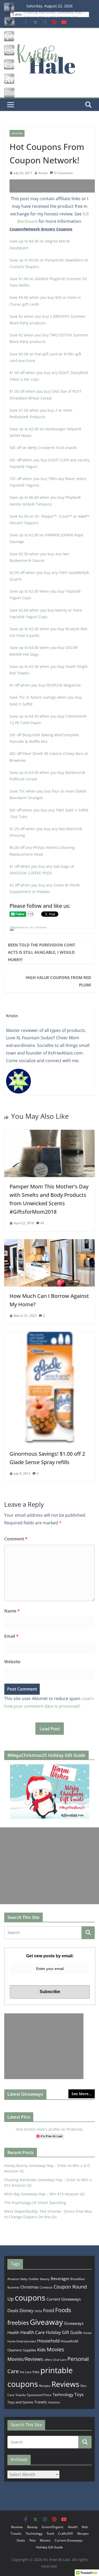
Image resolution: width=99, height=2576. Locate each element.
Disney (27, 2310)
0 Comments (63, 173)
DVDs (38, 2311)
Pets (36, 2372)
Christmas (29, 2287)
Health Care (33, 2332)
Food (49, 2310)
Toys (79, 2394)
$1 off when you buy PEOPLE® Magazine (45, 685)
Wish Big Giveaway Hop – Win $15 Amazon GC (45, 2194)
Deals (13, 2311)
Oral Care (60, 2360)
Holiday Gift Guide (64, 2332)
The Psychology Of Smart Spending (35, 2203)
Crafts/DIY (66, 2534)
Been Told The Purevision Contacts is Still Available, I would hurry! (42, 952)
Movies (55, 2349)
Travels (41, 2402)
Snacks (21, 2395)
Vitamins (54, 2402)
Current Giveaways (64, 2299)
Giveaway (46, 2322)
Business (13, 2287)
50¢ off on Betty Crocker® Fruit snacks (43, 448)
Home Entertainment (22, 2341)
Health (13, 2332)
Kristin (43, 173)
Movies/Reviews (25, 2359)
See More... (82, 2094)
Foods (63, 2310)
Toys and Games (20, 2402)
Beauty (45, 2279)
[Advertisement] (54, 186)
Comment (16, 1539)
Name (12, 1611)
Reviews (17, 133)
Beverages (60, 2278)
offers (48, 2360)
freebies (18, 2323)
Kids (41, 2350)
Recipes (45, 2386)
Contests (46, 2287)
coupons (30, 2298)
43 (42, 1223)
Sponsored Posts (39, 2395)
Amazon (13, 2279)
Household (48, 2341)
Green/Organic (53, 2527)
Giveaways (74, 2323)
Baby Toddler (30, 2279)
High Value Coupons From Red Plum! (58, 981)
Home (87, 2333)
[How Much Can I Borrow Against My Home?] (49, 1243)
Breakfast (78, 2279)
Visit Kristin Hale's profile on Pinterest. (50, 2129)
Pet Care (26, 2372)
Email (11, 1636)
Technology (63, 2394)
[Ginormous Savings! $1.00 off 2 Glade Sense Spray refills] (49, 1335)
